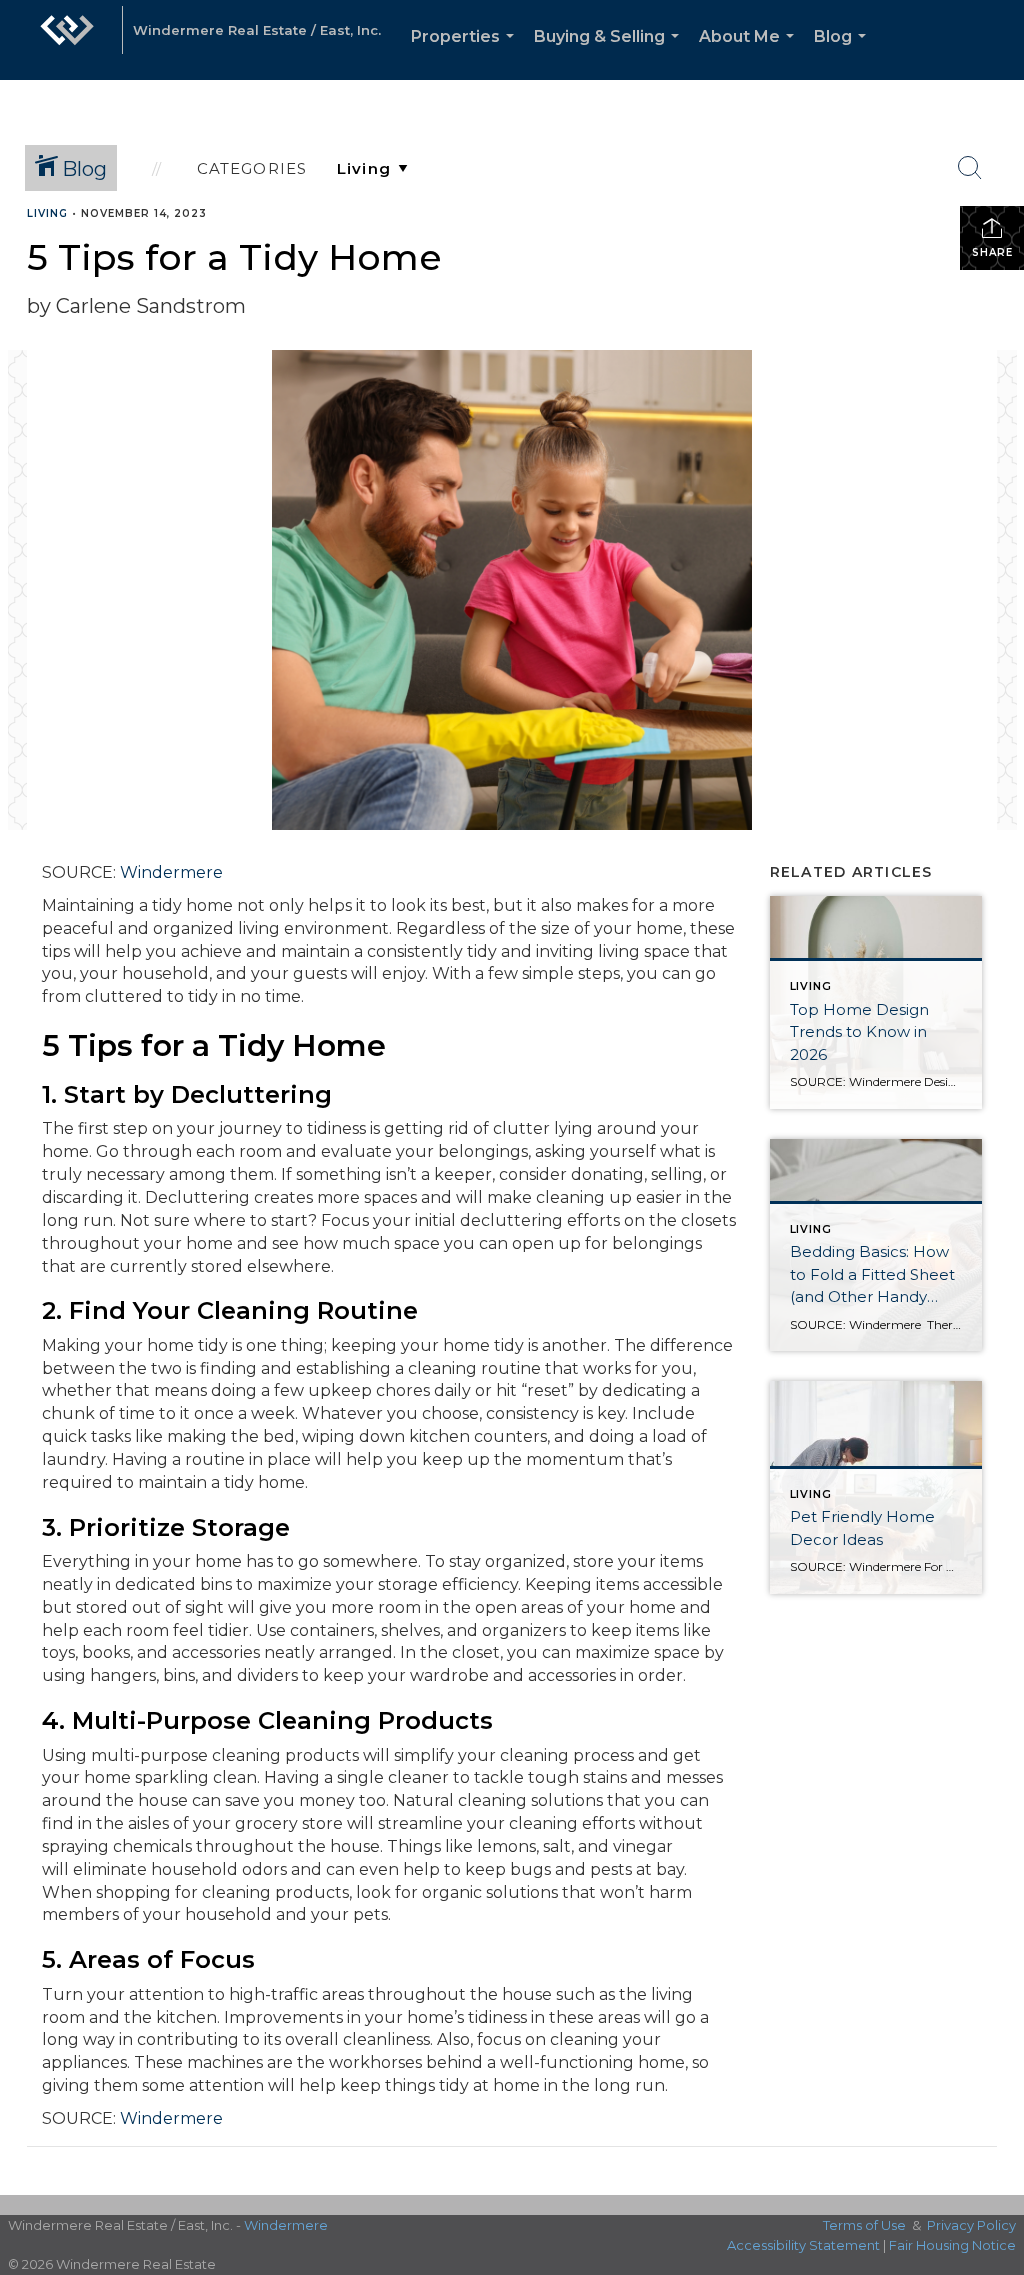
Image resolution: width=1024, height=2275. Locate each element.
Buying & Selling (610, 53)
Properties (466, 53)
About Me (750, 53)
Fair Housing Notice (952, 2245)
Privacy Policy (971, 2225)
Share (992, 252)
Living (47, 213)
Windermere (171, 872)
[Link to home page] (67, 40)
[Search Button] (970, 168)
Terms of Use (864, 2225)
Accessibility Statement (803, 2245)
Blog (844, 53)
